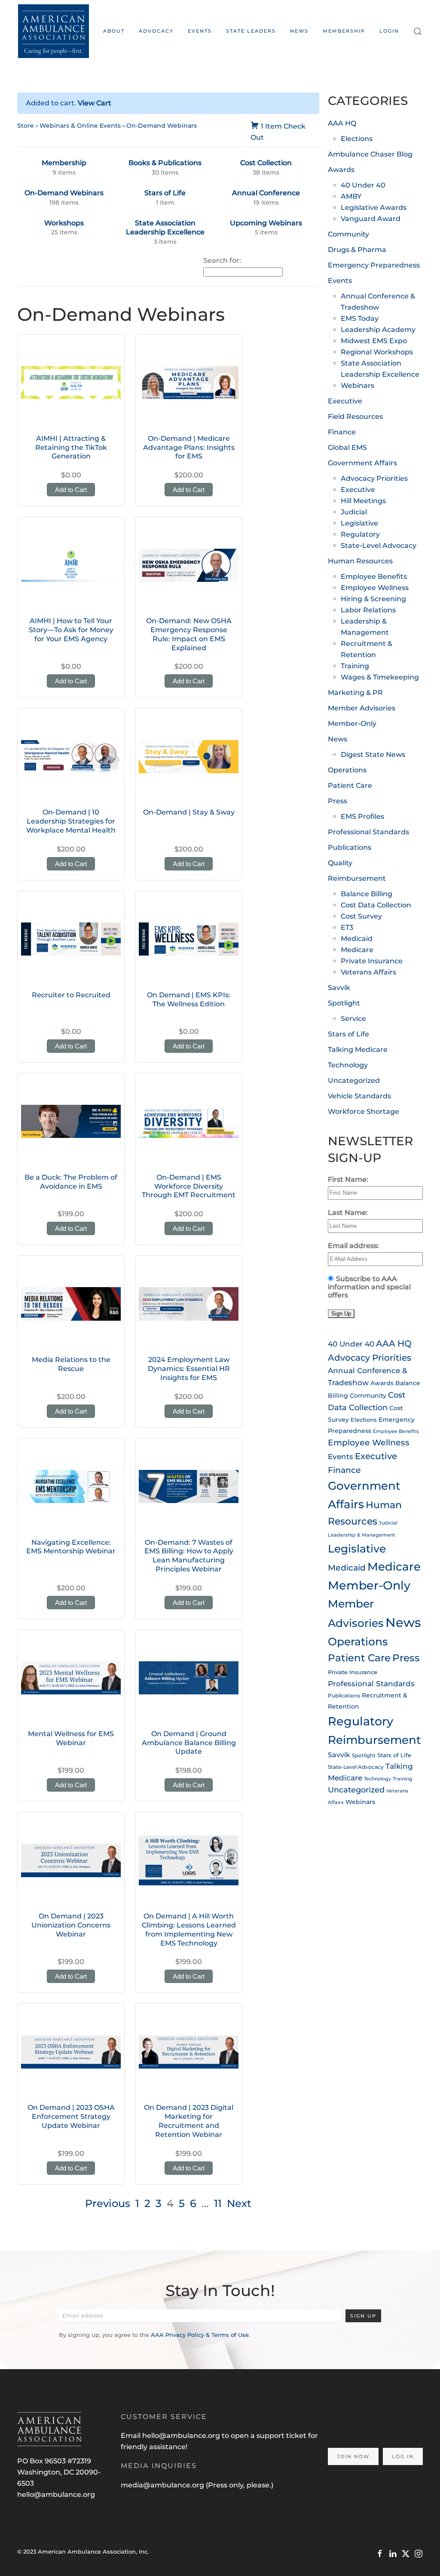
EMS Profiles (362, 816)
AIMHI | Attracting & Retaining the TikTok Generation (71, 447)
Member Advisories (362, 708)
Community (348, 234)
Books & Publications (165, 163)
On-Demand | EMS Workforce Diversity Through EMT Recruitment (189, 1186)
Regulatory (360, 534)
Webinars (357, 386)
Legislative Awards (374, 207)
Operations (347, 770)
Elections (357, 139)
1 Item (271, 126)
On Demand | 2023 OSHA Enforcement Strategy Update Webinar (71, 2116)
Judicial (354, 512)
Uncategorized (354, 1081)
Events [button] (200, 31)
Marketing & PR (355, 693)
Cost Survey (361, 916)
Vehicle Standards (359, 1096)
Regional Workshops (377, 352)
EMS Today (360, 318)
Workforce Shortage (364, 1111)
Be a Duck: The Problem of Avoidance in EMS (71, 1182)
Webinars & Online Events (80, 126)
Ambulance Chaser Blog (370, 154)
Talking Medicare (358, 1050)
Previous (108, 2203)
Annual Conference (266, 193)
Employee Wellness (375, 588)
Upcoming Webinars (266, 223)
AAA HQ (342, 123)
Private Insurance (372, 961)
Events (340, 281)
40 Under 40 (363, 185)
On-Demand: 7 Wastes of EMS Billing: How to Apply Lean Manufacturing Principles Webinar (189, 1556)
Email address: (353, 1246)
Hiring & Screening (373, 599)
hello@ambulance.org (56, 2495)
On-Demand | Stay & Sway (189, 812)
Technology (348, 1065)
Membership (344, 31)
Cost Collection (266, 163)
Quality (340, 863)
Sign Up (363, 2316)
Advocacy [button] (156, 31)
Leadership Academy (378, 330)
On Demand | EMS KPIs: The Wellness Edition (189, 999)
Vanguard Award (371, 219)
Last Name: (348, 1213)
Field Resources (355, 417)
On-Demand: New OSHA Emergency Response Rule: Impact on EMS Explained (189, 634)
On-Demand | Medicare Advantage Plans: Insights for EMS (189, 447)
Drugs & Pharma (357, 250)
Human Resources (360, 561)
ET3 (347, 927)
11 (218, 2203)
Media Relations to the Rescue (71, 1364)
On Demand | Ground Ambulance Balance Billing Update (189, 1743)
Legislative (359, 523)
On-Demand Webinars (162, 126)
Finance (342, 432)
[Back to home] (53, 31)
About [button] (114, 31)
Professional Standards (368, 832)
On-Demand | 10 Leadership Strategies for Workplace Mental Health (71, 821)
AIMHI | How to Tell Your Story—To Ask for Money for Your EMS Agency (71, 630)
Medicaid (357, 939)
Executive (345, 401)
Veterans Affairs (368, 972)
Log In (403, 2456)
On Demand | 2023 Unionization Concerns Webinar (71, 1925)
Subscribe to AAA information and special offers (369, 1287)
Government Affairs (362, 463)
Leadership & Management (362, 1535)
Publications (350, 847)
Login (389, 31)
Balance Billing (367, 894)
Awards (341, 170)
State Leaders (251, 31)
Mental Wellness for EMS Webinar (71, 1738)
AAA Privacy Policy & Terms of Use (200, 2335)
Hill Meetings (363, 501)
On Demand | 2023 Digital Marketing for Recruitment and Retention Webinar (189, 2121)
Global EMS (347, 447)
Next (239, 2203)
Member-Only (352, 724)
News (299, 31)
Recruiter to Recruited (71, 995)
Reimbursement (357, 878)
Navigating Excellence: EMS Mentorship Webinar (71, 1547)
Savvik (339, 988)
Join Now (353, 2456)
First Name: (348, 1179)
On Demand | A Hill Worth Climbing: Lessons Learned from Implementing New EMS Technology (189, 1929)
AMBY (351, 196)
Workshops (64, 223)
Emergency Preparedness (374, 265)
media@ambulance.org (163, 2485)
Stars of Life (165, 193)
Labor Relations (368, 610)
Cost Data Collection (376, 905)
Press (338, 801)
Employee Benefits (374, 576)
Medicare (357, 950)
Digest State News (373, 755)
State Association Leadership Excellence (165, 228)
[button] (418, 31)
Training (355, 666)
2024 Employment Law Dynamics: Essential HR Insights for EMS (189, 1369)
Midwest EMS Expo (374, 341)
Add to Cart (71, 490)
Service (353, 1019)
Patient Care (350, 785)
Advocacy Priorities (374, 478)
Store (26, 126)
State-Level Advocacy (379, 546)
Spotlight (344, 1003)
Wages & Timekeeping (380, 677)
